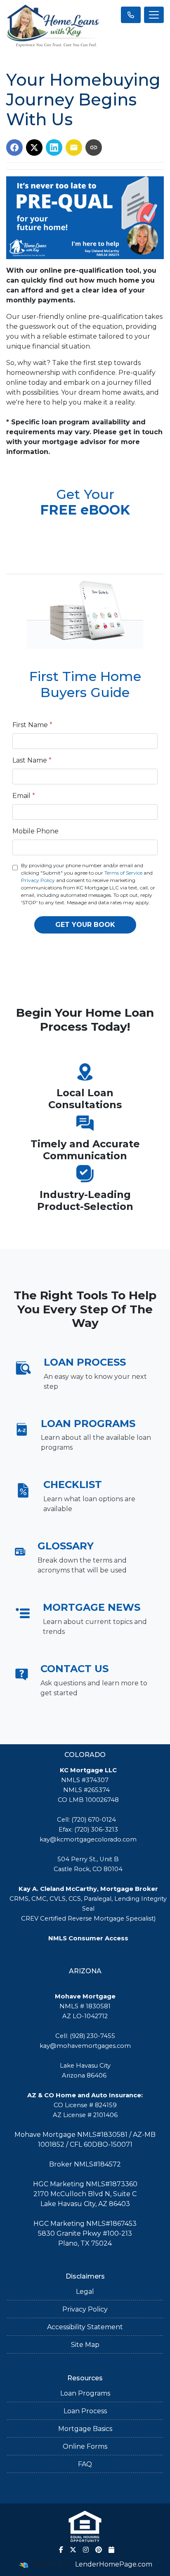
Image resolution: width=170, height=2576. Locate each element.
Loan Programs (85, 2393)
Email (24, 796)
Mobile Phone (35, 831)
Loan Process (85, 2411)
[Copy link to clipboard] (94, 147)
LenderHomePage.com (114, 2564)
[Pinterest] (99, 2550)
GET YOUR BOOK (85, 925)
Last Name (32, 760)
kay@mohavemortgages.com (85, 2046)
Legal (85, 2292)
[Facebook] (61, 2550)
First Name (32, 725)
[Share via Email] (74, 147)
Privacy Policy (38, 880)
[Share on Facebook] (14, 147)
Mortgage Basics (85, 2429)
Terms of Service (123, 873)
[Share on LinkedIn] (54, 147)
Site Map (85, 2345)
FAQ (85, 2464)
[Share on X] (34, 147)
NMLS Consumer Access (88, 1938)
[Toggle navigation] (154, 15)
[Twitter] (73, 2550)
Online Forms (85, 2446)
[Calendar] (111, 2550)
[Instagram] (86, 2550)
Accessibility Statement (85, 2327)
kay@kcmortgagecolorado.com (88, 1839)
